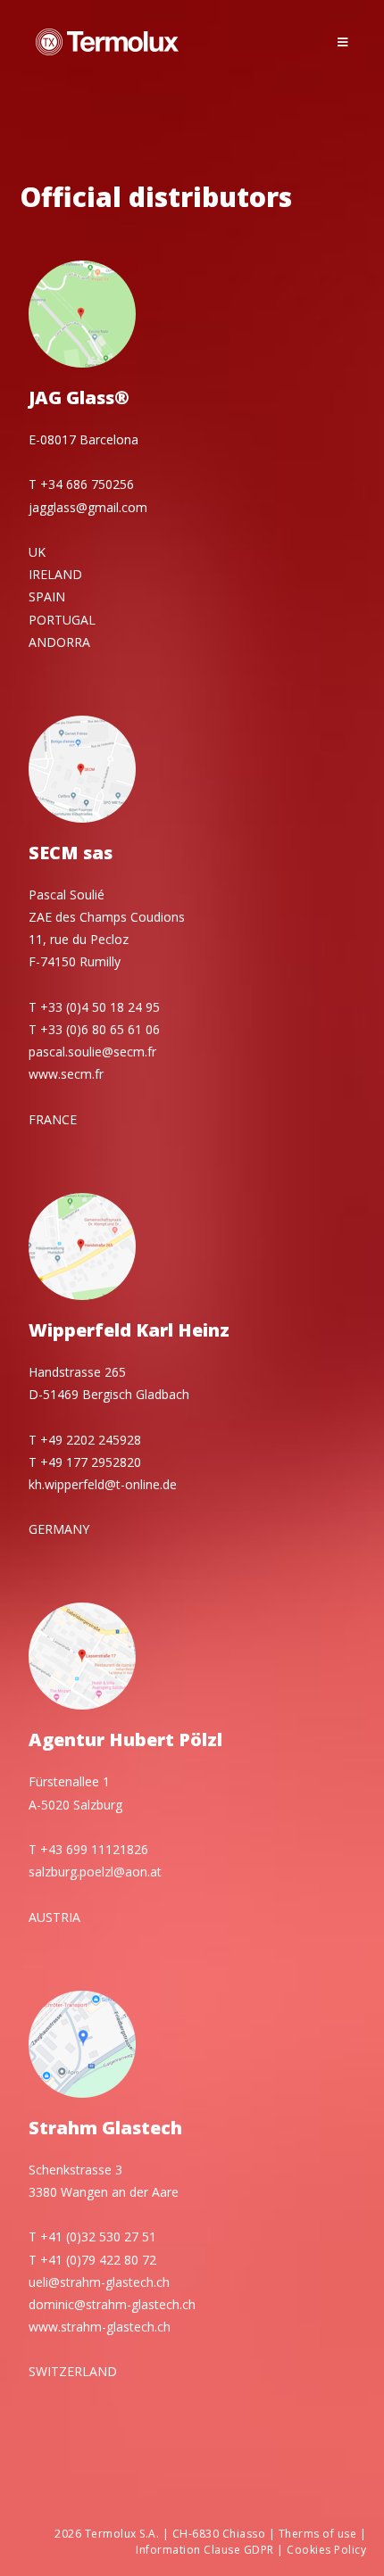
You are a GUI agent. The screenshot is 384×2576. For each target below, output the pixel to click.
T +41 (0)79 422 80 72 (92, 2260)
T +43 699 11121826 (88, 1849)
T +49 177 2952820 (85, 1462)
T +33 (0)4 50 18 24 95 (94, 1007)
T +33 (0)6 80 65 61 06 (94, 1029)
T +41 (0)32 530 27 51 (92, 2236)
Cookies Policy (326, 2550)
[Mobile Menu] (343, 42)
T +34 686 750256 (81, 484)
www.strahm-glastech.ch (100, 2327)
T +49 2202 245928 (85, 1440)
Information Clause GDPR (205, 2550)
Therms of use (318, 2534)
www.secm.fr (66, 1074)
